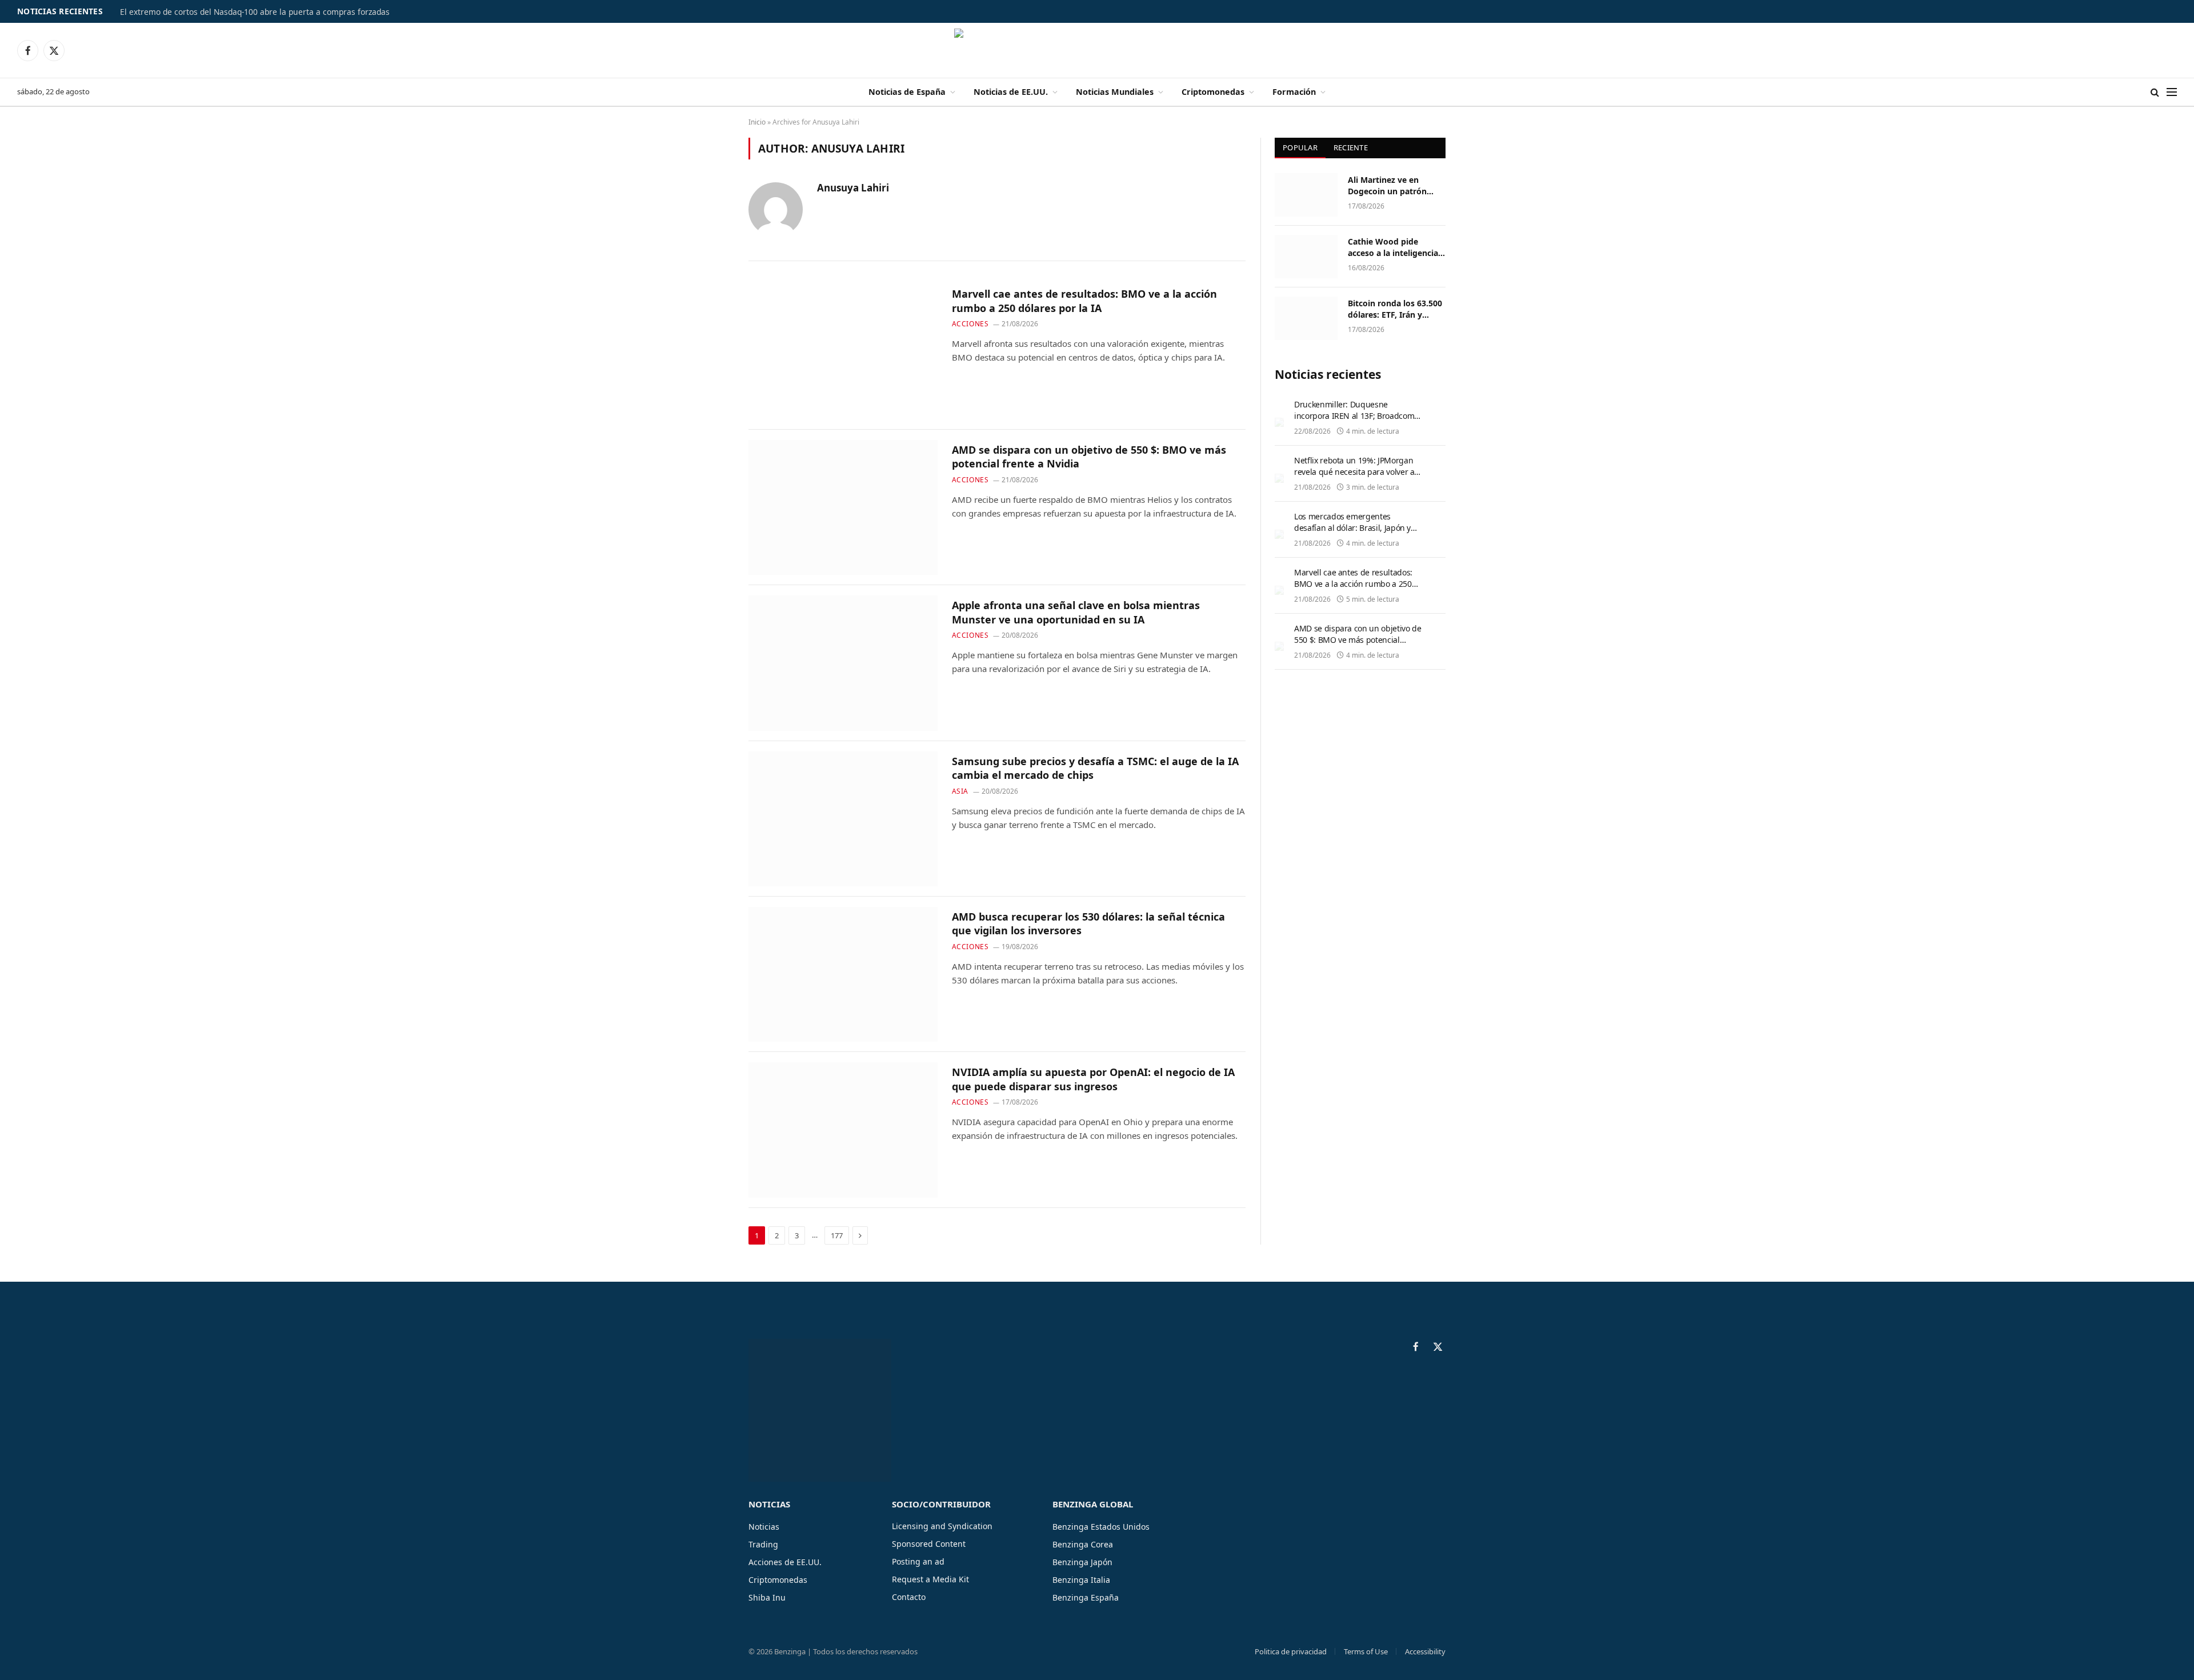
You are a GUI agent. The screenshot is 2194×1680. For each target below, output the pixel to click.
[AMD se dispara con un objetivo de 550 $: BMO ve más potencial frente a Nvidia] (843, 507)
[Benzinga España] (1097, 50)
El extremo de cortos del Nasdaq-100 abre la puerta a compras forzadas (255, 12)
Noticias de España (907, 92)
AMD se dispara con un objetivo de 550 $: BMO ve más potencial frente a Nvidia (1089, 457)
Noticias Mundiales (1115, 92)
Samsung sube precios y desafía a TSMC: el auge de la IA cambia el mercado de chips (1095, 768)
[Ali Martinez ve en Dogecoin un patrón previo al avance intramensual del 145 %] (1306, 195)
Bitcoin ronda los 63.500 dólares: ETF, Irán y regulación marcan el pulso (1395, 309)
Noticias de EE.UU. (1011, 92)
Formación (1294, 92)
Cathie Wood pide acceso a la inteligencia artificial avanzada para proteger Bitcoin (1394, 247)
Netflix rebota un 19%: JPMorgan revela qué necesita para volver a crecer (1354, 472)
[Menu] (2172, 92)
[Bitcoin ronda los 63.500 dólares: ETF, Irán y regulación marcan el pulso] (1306, 318)
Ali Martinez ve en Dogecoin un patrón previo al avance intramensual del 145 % (1394, 186)
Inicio (757, 122)
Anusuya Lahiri (853, 188)
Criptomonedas (1213, 92)
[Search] (2155, 92)
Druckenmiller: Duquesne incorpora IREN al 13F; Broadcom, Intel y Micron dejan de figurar (1355, 416)
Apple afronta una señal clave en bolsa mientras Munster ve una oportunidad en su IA (1076, 612)
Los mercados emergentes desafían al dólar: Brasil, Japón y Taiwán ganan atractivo (1352, 528)
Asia (960, 791)
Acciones (970, 324)
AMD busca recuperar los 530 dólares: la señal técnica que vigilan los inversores (1088, 923)
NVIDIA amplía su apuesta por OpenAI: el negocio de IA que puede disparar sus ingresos (1093, 1079)
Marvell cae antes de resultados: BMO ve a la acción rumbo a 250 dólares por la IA (1084, 301)
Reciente (1351, 147)
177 (837, 1235)
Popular (1300, 147)
